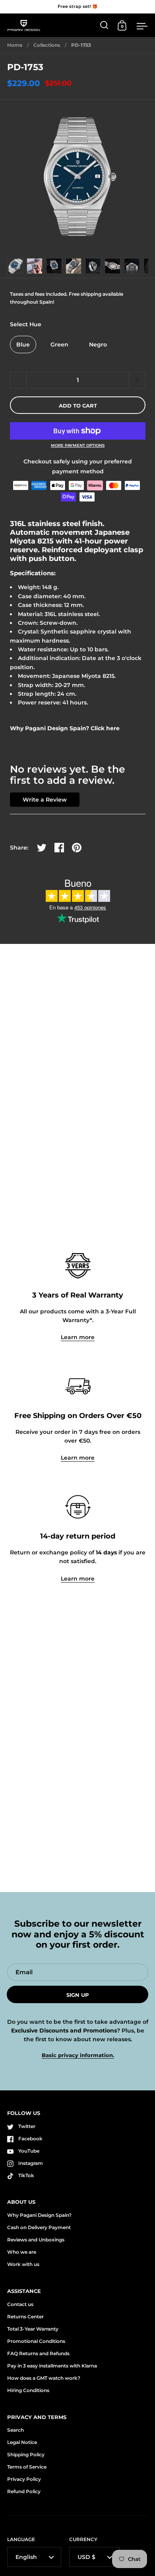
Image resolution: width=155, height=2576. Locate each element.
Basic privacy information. (78, 2055)
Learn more (78, 1337)
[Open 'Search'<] (104, 25)
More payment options (78, 446)
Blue (23, 344)
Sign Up (78, 1995)
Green (59, 344)
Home (15, 45)
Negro (98, 344)
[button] (137, 380)
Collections (47, 45)
